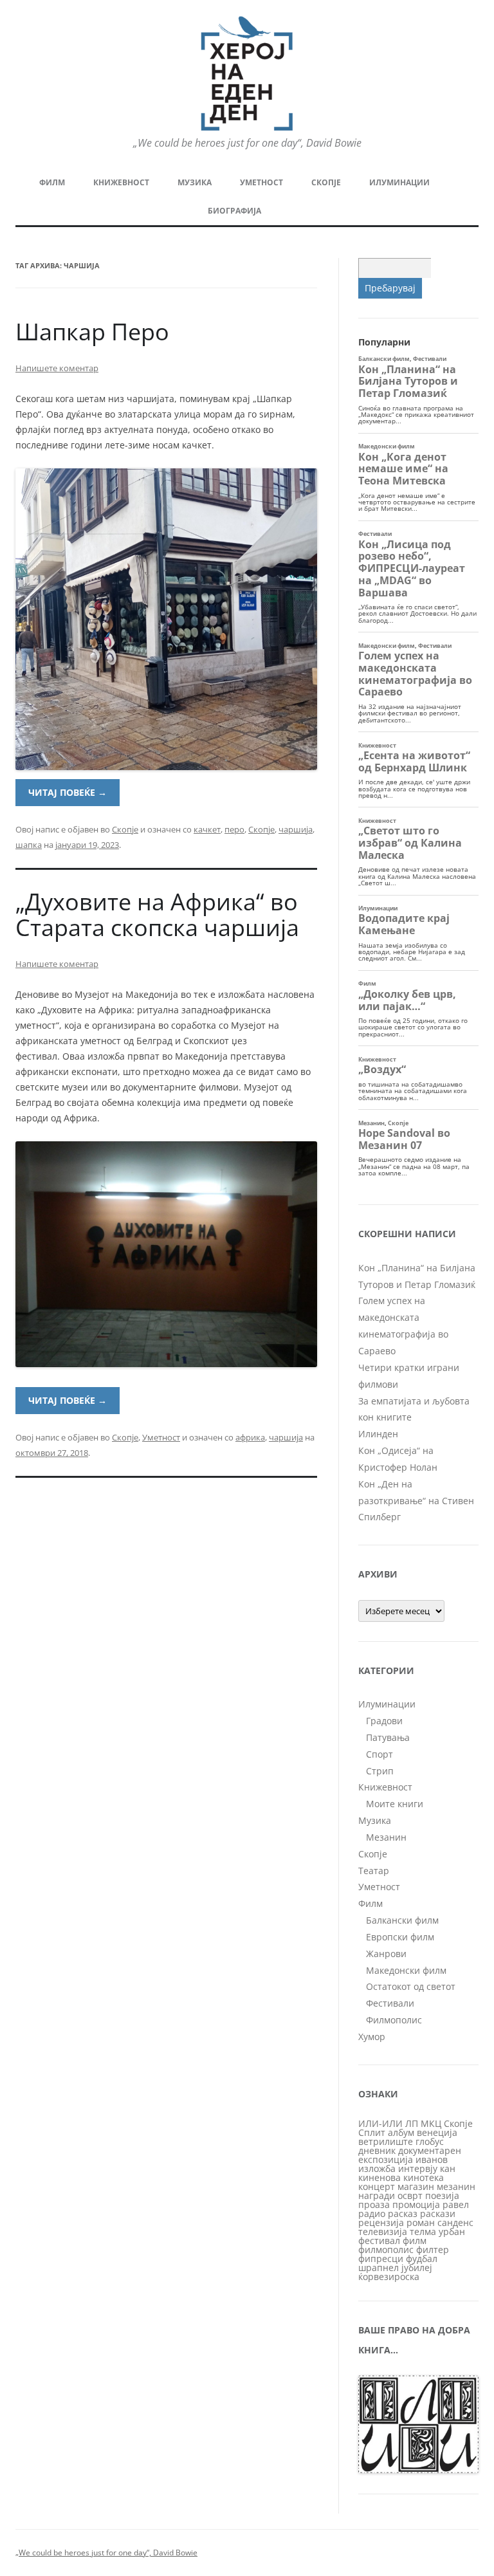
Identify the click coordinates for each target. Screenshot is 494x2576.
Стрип (380, 1771)
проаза (374, 2204)
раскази (438, 2213)
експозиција (386, 2159)
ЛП (412, 2123)
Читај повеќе (68, 792)
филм (415, 2240)
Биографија (234, 211)
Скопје (326, 182)
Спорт (380, 1754)
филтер (433, 2249)
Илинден (378, 1434)
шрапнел (379, 2268)
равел (456, 2204)
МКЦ (431, 2123)
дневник (377, 2150)
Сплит (372, 2132)
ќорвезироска (389, 2277)
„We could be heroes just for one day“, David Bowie (106, 2553)
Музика (195, 182)
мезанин (456, 2186)
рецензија (381, 2222)
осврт (410, 2195)
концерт (377, 2186)
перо (234, 829)
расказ (403, 2213)
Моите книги (395, 1804)
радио (372, 2213)
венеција (437, 2132)
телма (423, 2231)
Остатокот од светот (411, 1986)
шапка (29, 845)
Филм (52, 182)
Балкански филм (402, 1920)
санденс (455, 2222)
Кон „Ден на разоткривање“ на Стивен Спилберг (416, 1501)
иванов (432, 2159)
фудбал (422, 2259)
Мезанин (386, 1837)
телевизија (383, 2231)
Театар (374, 1871)
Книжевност (121, 182)
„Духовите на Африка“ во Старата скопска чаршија (157, 915)
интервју (418, 2168)
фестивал (379, 2240)
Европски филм (400, 1937)
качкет (207, 829)
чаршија (296, 829)
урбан (452, 2231)
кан (448, 2168)
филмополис (386, 2249)
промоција (416, 2204)
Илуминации (399, 182)
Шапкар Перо (92, 332)
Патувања (388, 1737)
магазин (416, 2186)
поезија (442, 2195)
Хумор (372, 2037)
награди (377, 2195)
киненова (380, 2177)
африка (250, 1437)
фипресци (381, 2259)
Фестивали (390, 2003)
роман (421, 2222)
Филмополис (394, 2020)
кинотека (424, 2177)
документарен (430, 2150)
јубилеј (417, 2268)
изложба (377, 2168)
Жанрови (386, 1954)
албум (401, 2132)
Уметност (261, 182)
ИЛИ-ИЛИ (380, 2123)
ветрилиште (386, 2141)
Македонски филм (406, 1970)
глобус (430, 2141)
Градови (384, 1721)
